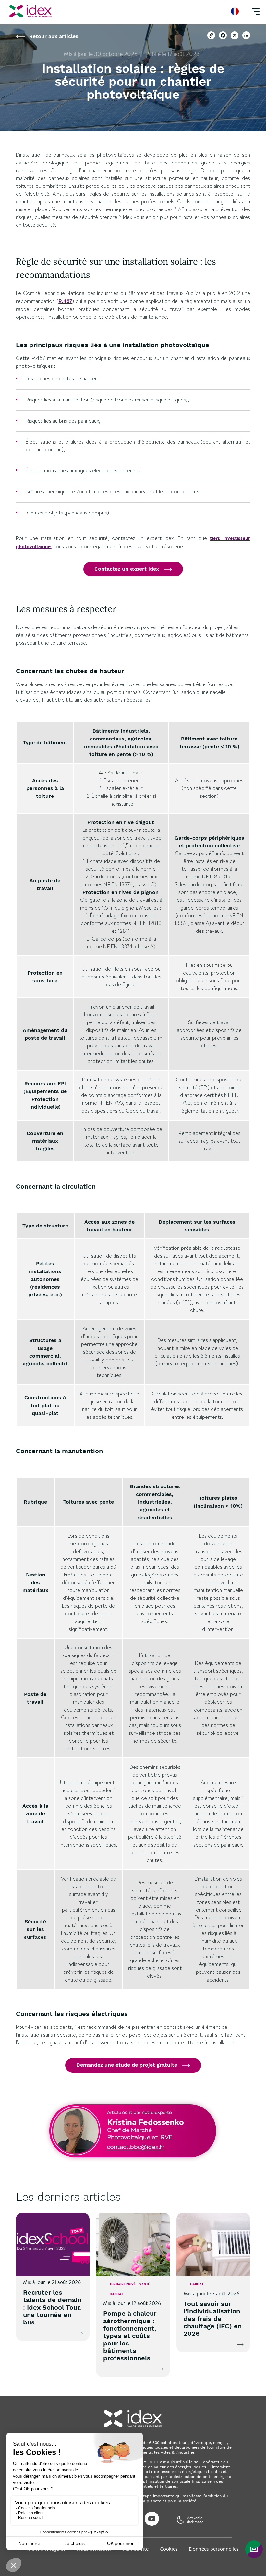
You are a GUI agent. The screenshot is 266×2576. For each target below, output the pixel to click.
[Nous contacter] (254, 2549)
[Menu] (256, 11)
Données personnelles (214, 2549)
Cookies (169, 2549)
